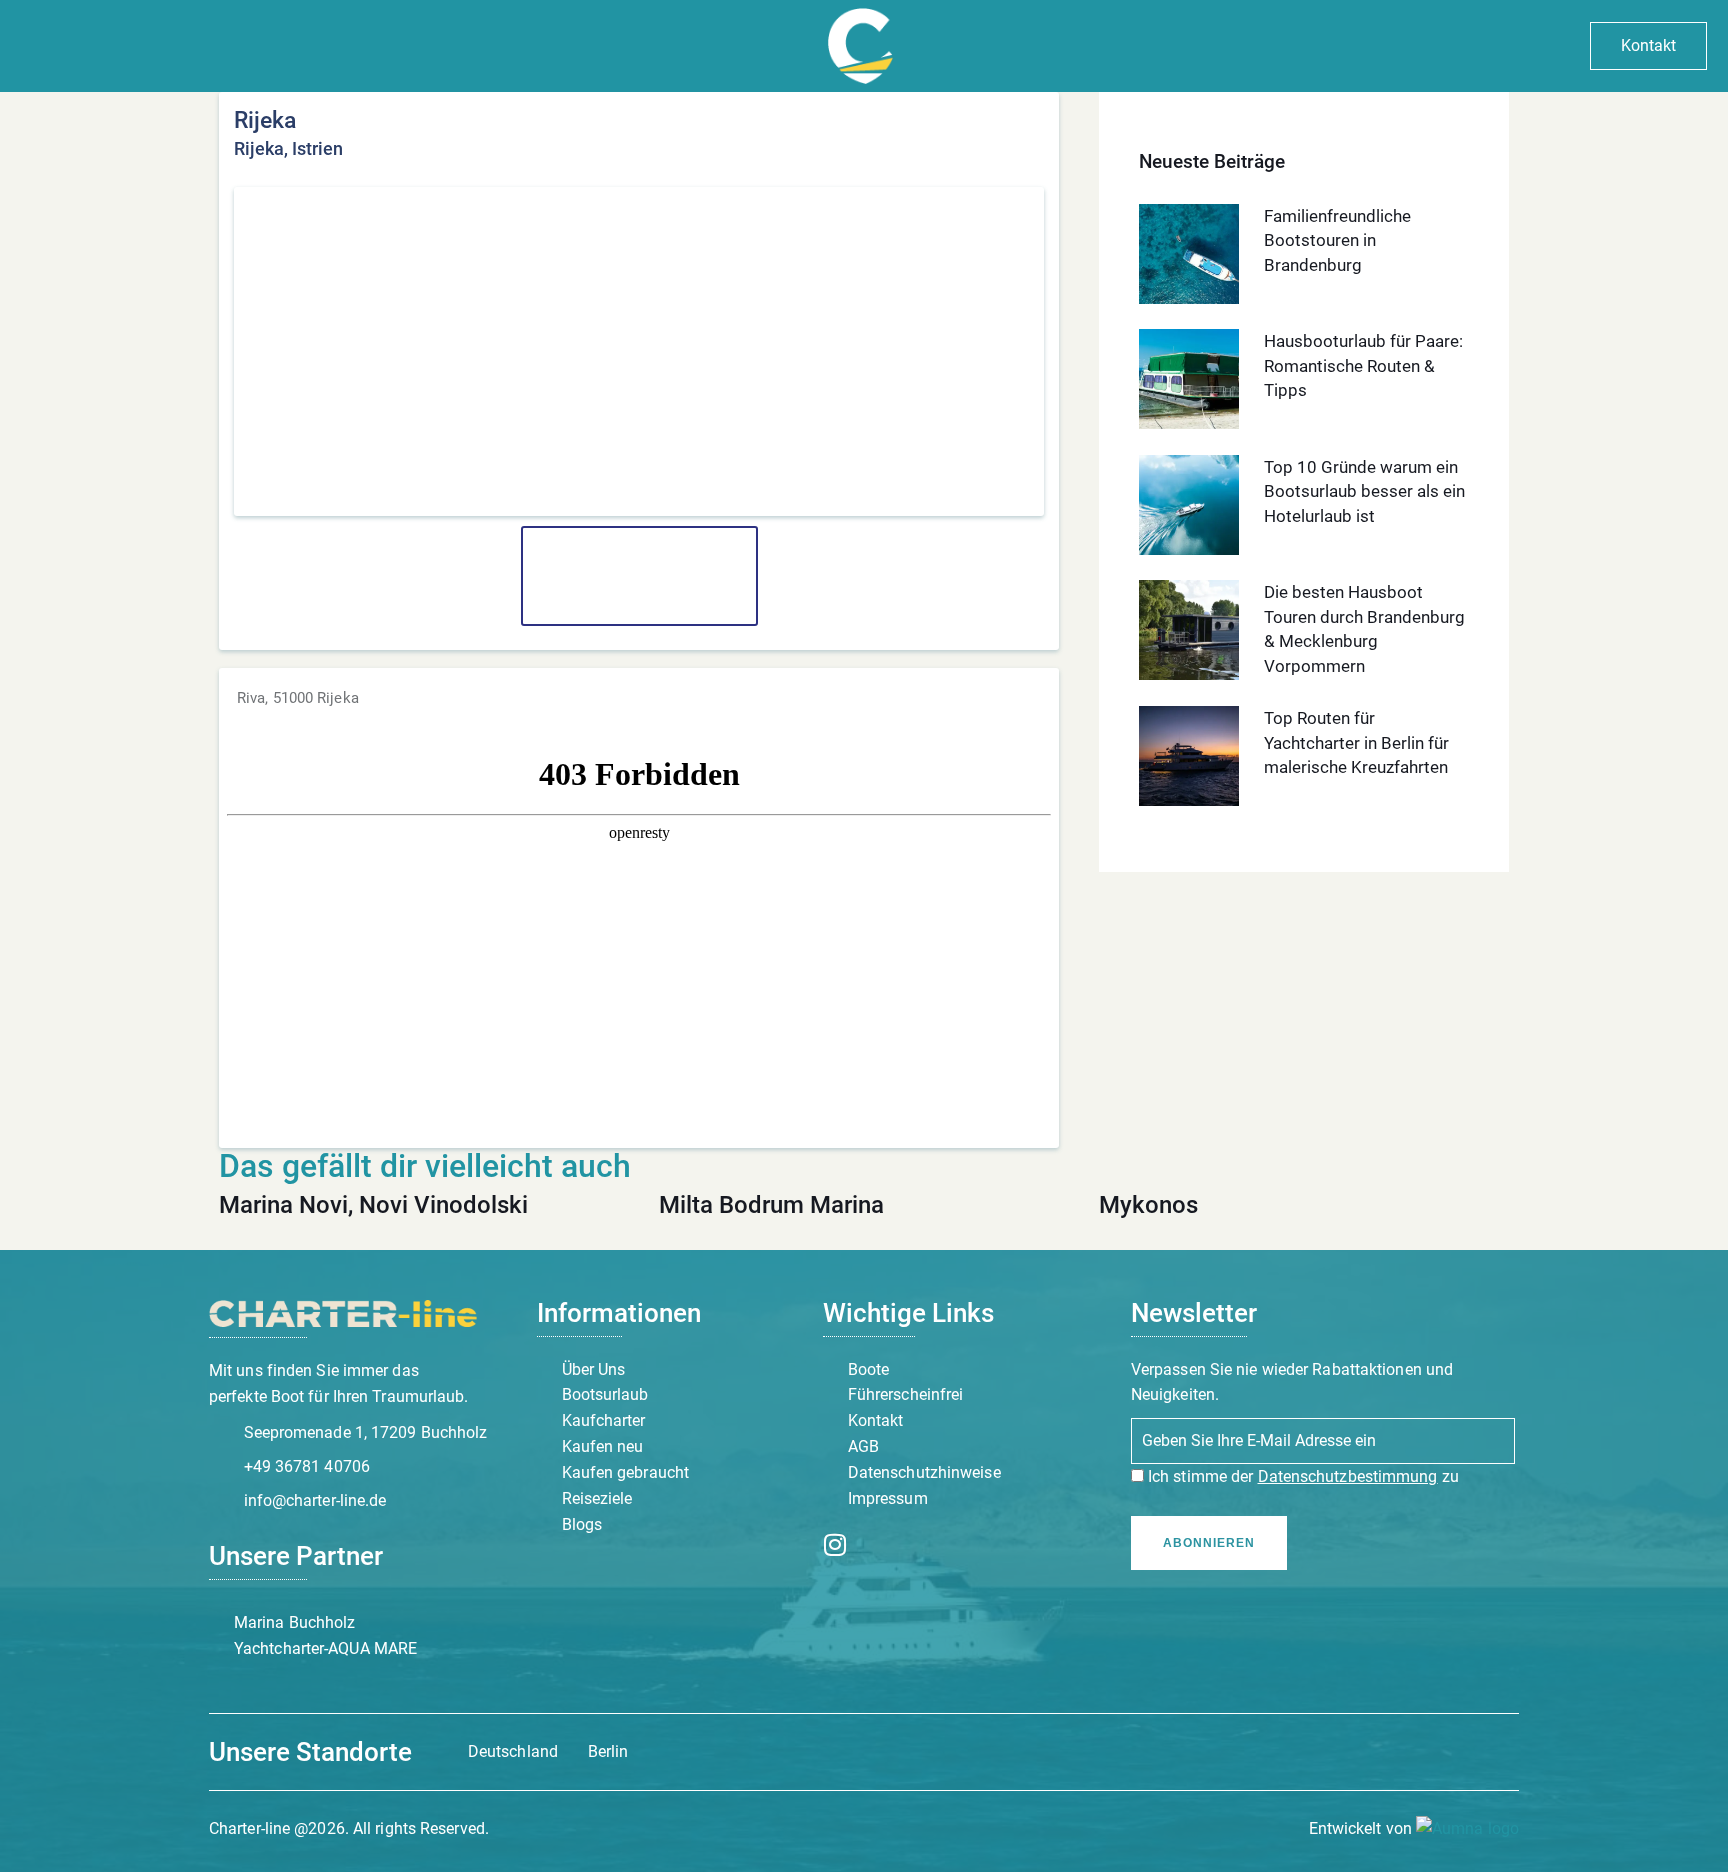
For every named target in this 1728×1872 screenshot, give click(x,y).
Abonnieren (1209, 1543)
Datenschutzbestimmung (1348, 1476)
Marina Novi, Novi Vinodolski (373, 1205)
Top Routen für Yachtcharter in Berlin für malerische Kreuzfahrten (1356, 742)
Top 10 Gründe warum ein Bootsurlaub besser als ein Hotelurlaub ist (1364, 491)
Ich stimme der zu (1301, 1476)
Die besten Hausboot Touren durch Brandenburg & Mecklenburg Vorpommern (1364, 629)
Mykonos (1148, 1205)
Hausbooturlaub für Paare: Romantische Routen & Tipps (1363, 365)
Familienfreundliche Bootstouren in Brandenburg (1337, 240)
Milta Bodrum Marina (771, 1205)
